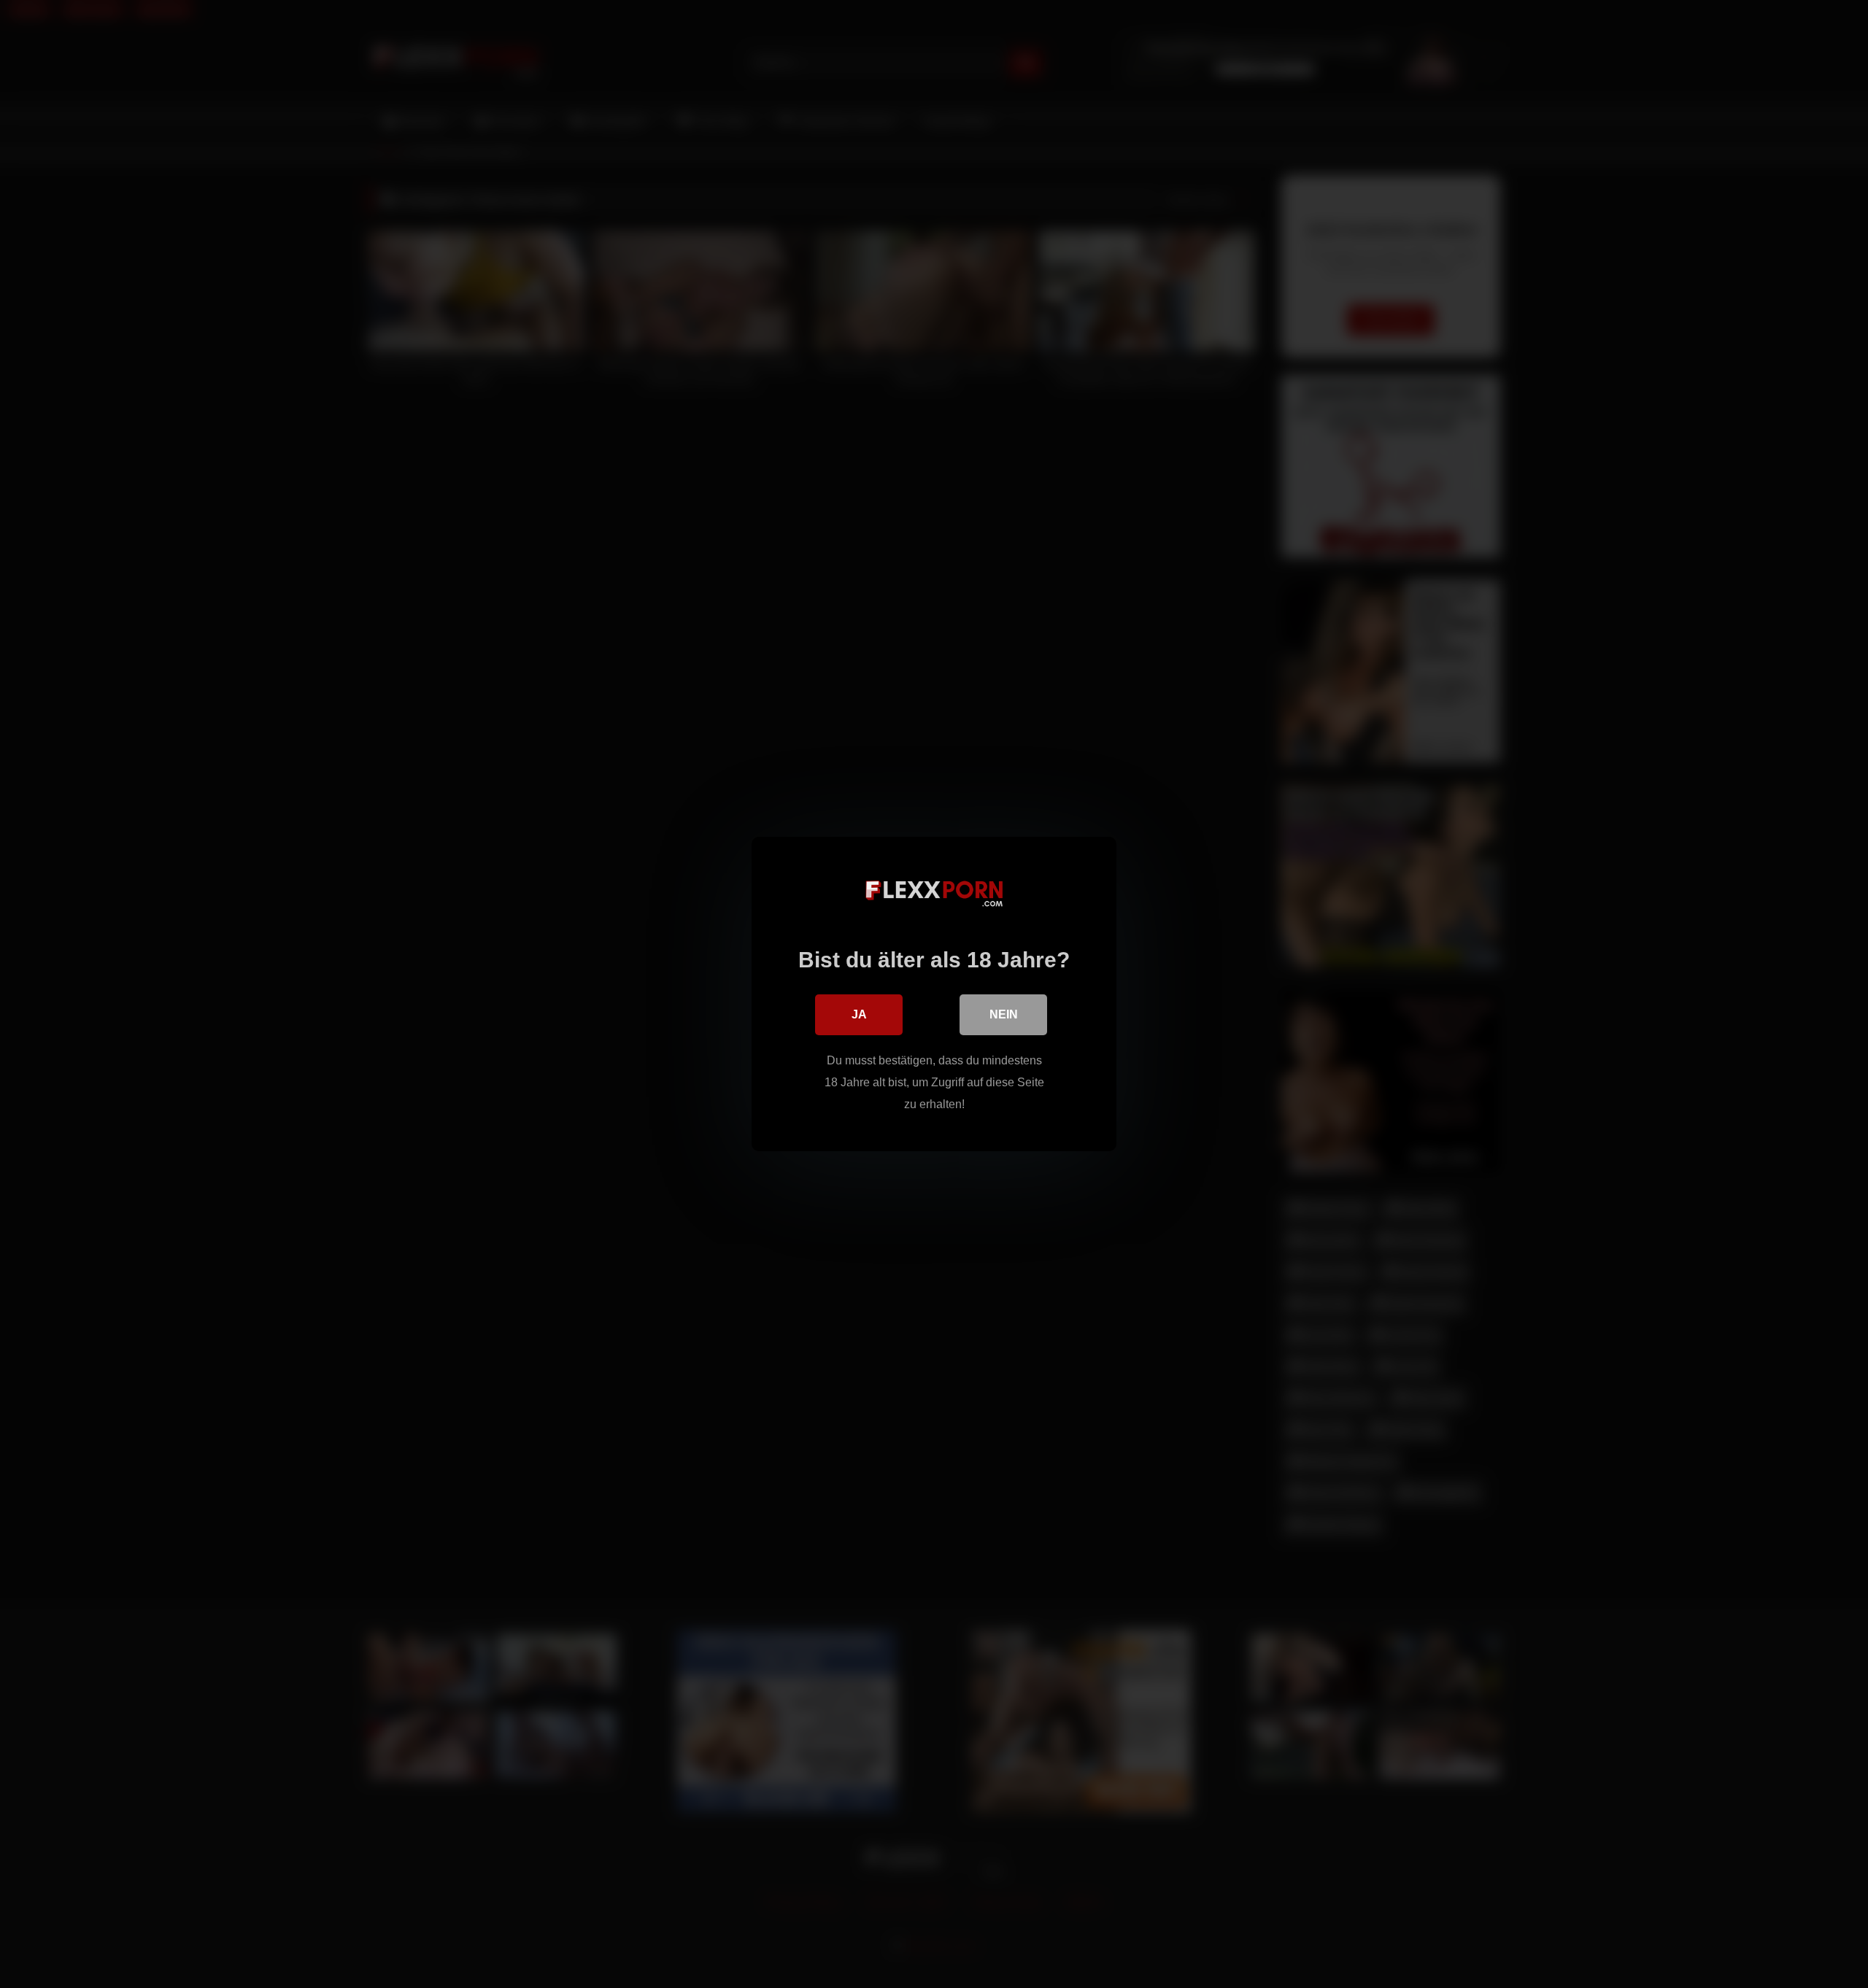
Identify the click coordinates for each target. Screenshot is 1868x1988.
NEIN (1004, 1014)
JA (859, 1014)
